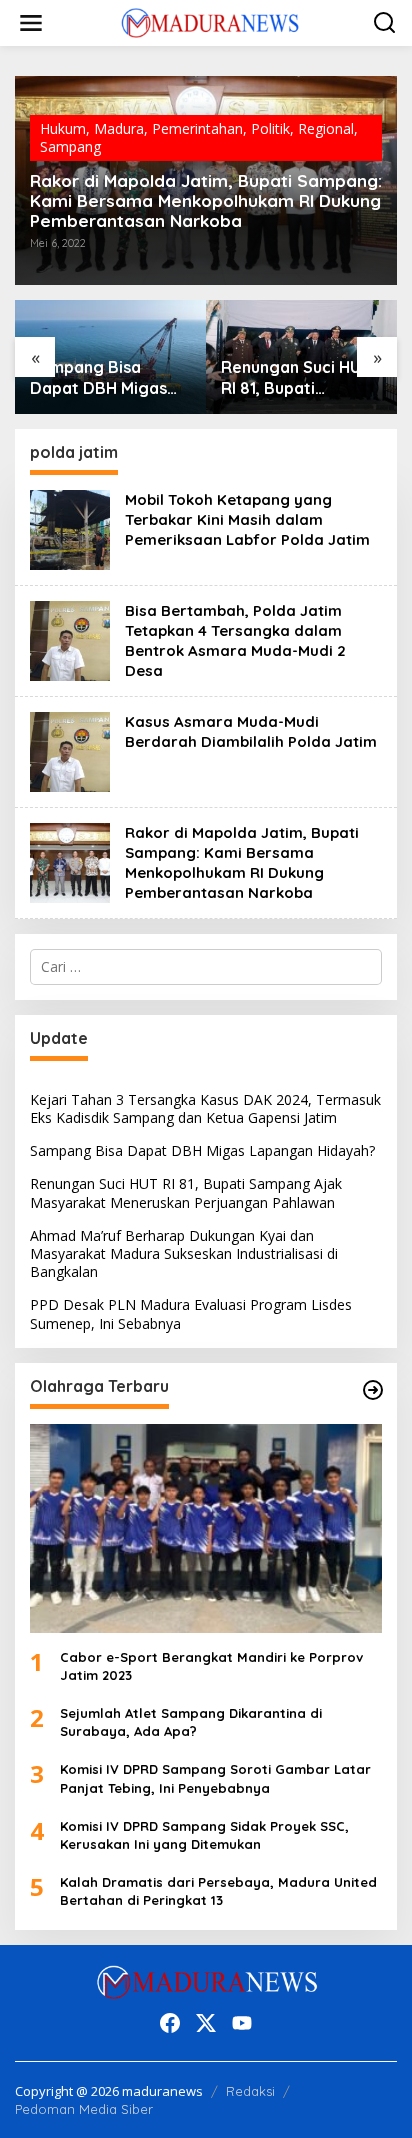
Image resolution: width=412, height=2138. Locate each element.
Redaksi (250, 2091)
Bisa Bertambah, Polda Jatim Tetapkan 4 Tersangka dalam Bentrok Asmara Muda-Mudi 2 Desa (235, 640)
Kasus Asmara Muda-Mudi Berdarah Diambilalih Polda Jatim (251, 731)
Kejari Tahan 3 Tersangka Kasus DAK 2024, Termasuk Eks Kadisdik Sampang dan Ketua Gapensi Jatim (205, 1108)
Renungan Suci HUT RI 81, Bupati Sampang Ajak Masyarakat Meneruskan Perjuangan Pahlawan (105, 378)
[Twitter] (206, 2023)
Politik (270, 128)
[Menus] (31, 23)
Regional (326, 128)
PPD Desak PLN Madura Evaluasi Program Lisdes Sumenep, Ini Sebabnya (191, 1313)
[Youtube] (242, 2023)
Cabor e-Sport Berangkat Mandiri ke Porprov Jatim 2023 (211, 1666)
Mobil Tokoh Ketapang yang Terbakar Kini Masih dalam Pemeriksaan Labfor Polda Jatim (247, 519)
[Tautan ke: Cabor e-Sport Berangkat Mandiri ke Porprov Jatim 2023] (206, 1528)
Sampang (70, 146)
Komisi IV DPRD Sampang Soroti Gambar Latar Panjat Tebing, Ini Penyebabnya (215, 1778)
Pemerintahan (197, 128)
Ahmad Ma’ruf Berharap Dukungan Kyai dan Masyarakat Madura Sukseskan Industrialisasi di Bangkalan (299, 378)
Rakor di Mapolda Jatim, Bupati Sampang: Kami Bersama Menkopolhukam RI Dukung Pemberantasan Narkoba (206, 201)
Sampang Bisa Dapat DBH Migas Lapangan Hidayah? (202, 1150)
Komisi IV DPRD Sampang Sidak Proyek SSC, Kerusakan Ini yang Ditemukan (204, 1835)
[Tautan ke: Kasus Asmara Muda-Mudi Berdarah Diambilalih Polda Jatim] (70, 749)
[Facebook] (170, 2023)
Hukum (63, 128)
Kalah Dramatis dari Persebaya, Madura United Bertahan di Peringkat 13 (218, 1891)
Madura (119, 128)
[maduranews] (210, 21)
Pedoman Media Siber (84, 2109)
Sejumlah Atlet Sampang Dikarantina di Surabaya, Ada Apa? (191, 1722)
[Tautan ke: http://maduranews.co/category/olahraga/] (373, 1390)
